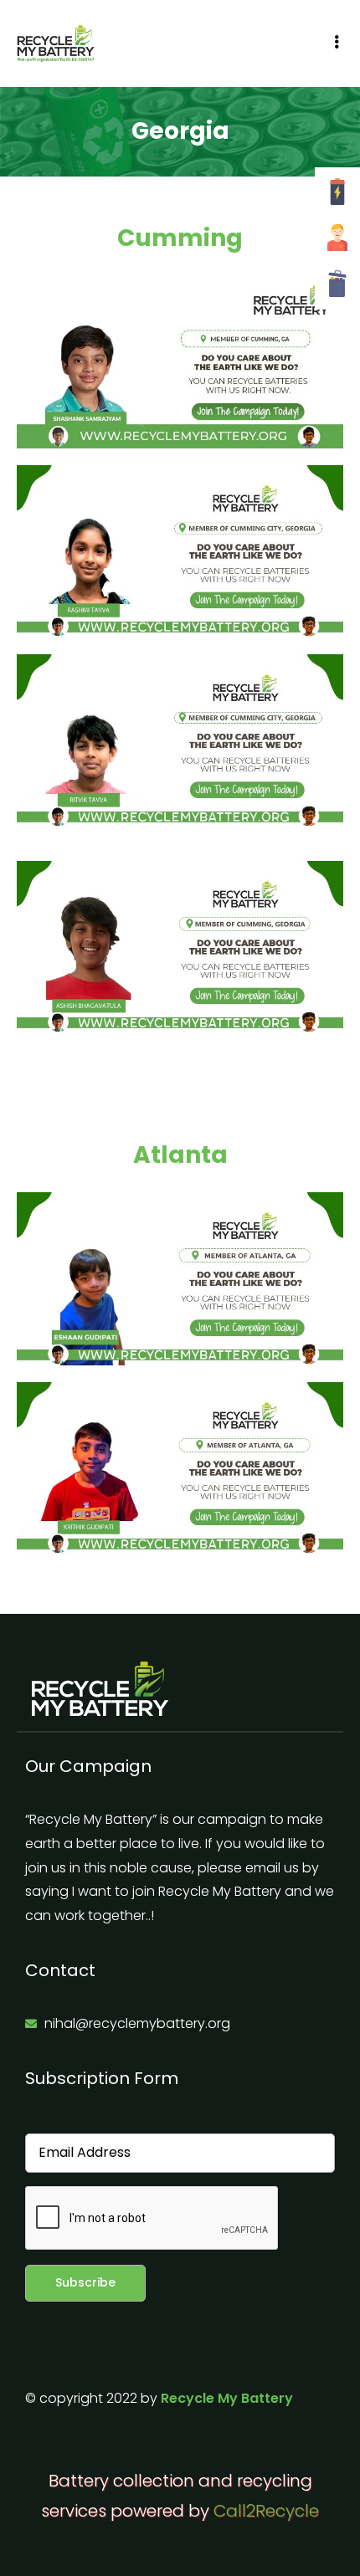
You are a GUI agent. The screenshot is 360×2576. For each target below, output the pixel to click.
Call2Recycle (266, 2511)
